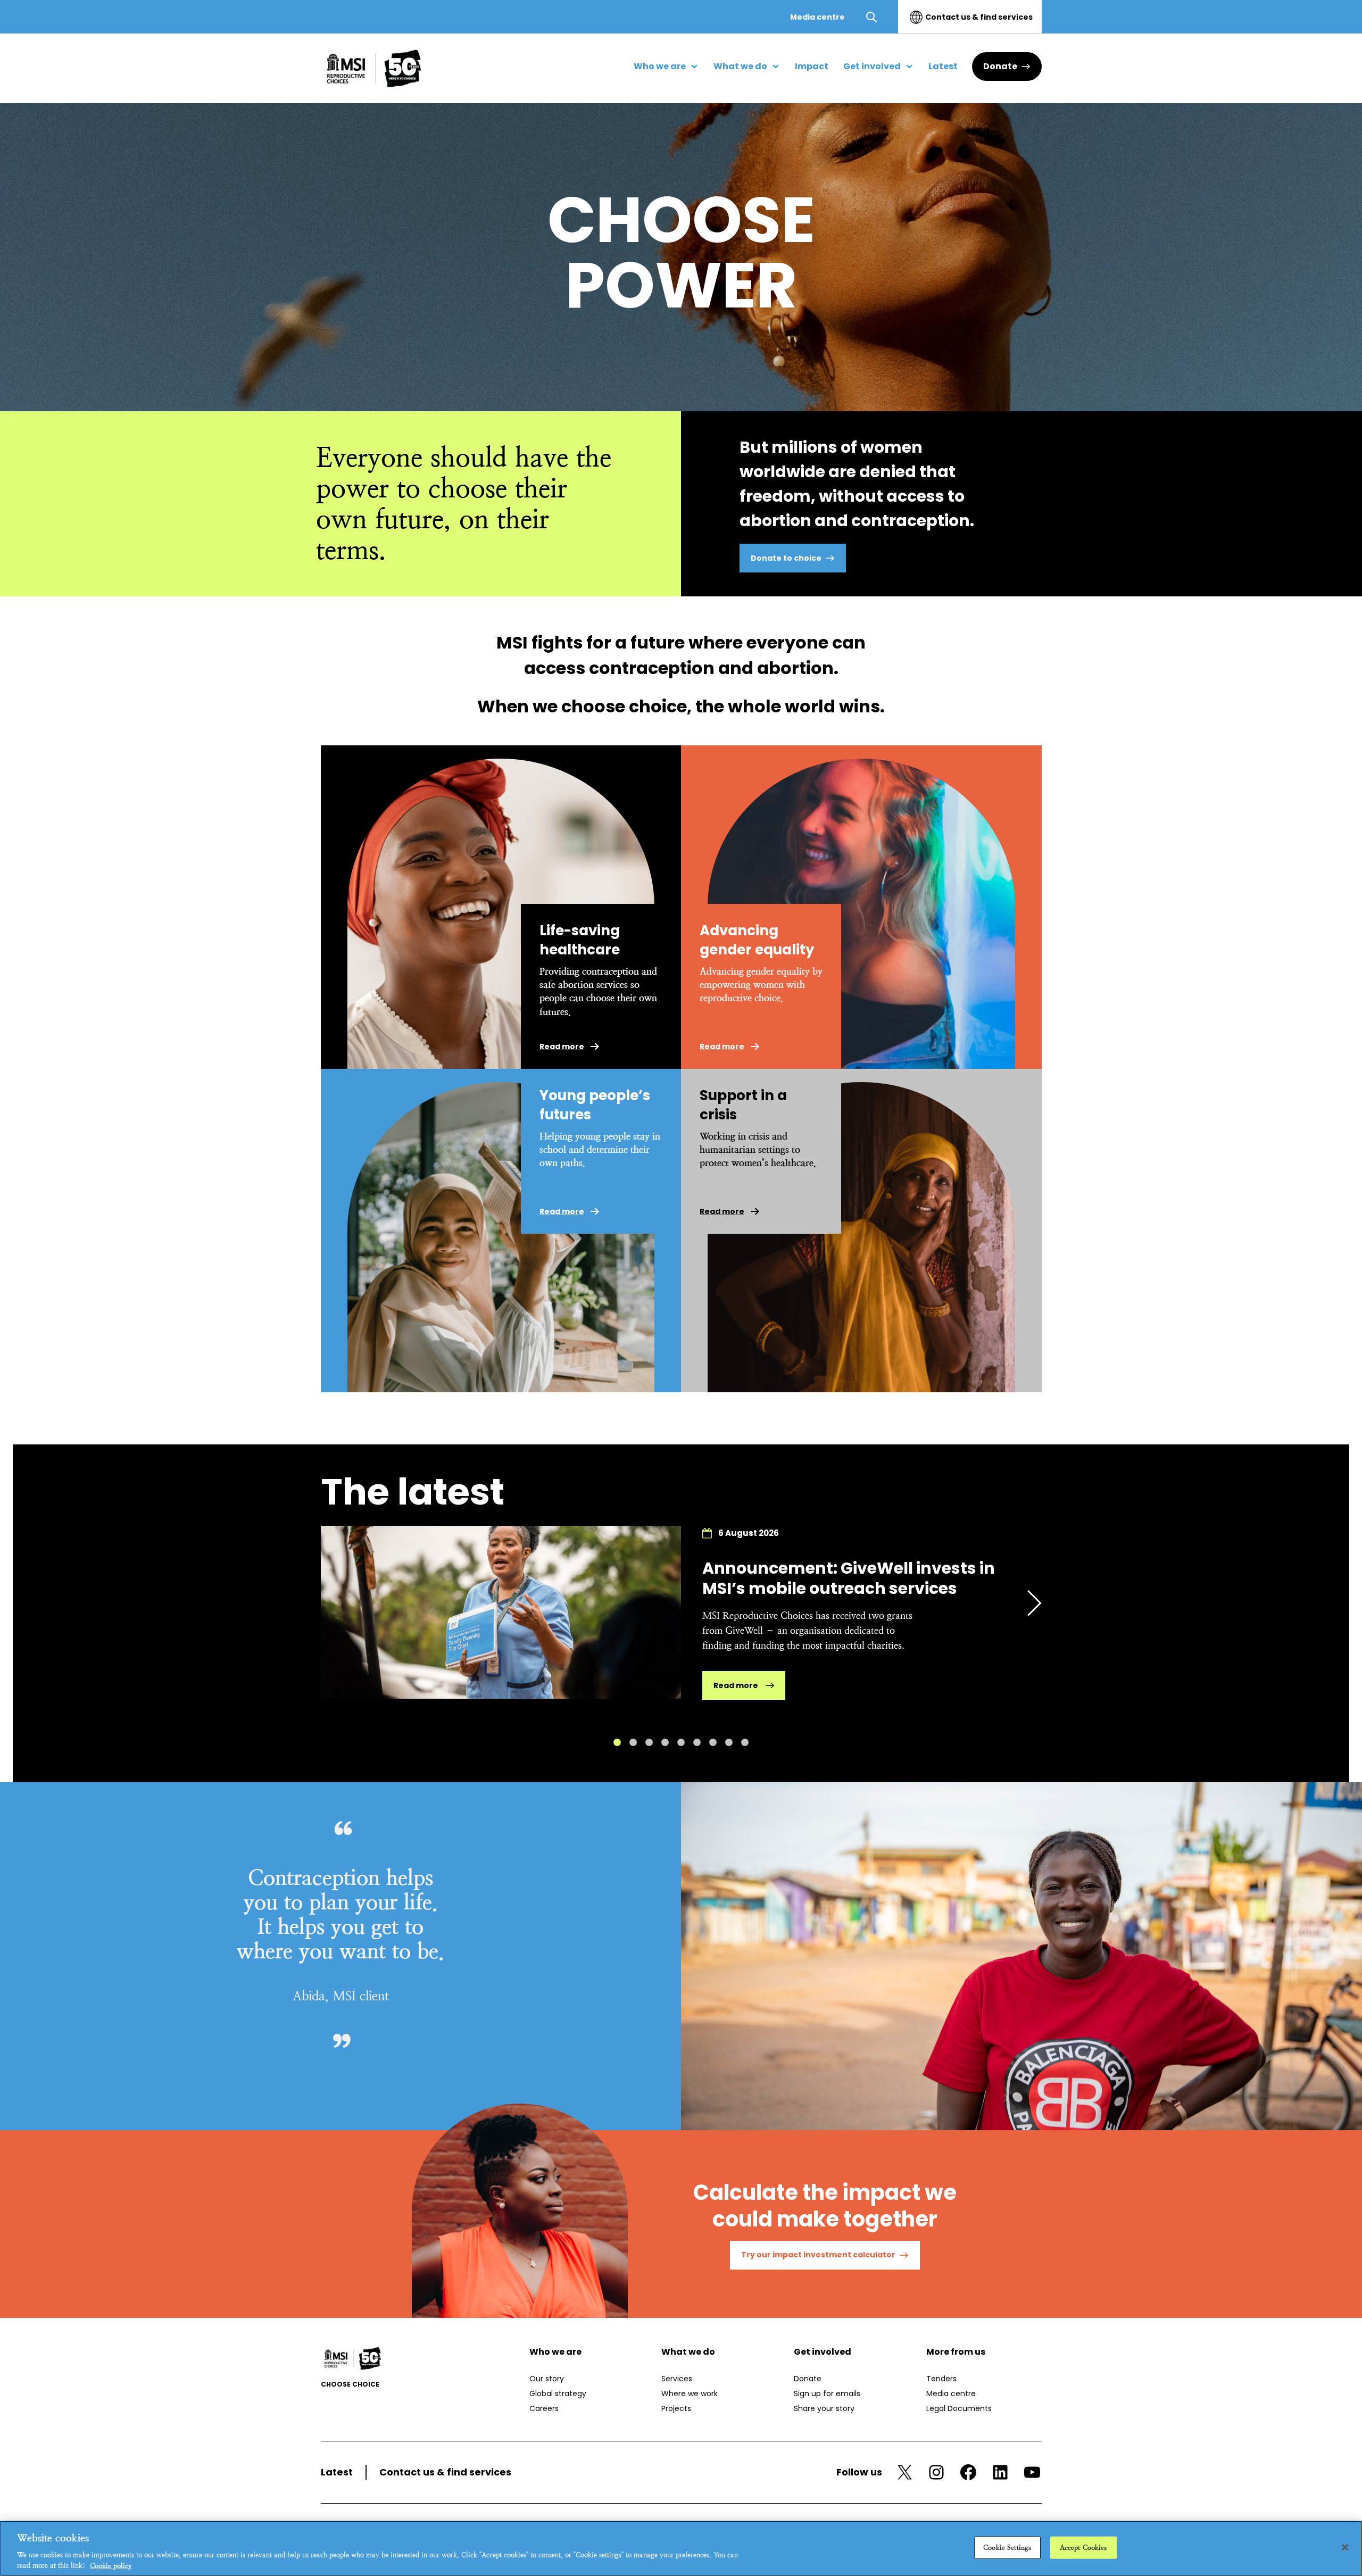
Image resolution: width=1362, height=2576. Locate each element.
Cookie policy (111, 2565)
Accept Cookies (1083, 2548)
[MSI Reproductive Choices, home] (374, 68)
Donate (1000, 66)
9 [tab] (745, 1742)
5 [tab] (681, 1742)
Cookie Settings (1007, 2548)
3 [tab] (649, 1742)
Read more (562, 1046)
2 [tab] (633, 1742)
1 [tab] (617, 1742)
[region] (681, 2548)
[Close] (1345, 2547)
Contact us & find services (979, 17)
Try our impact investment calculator (818, 2255)
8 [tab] (729, 1742)
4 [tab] (665, 1742)
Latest (337, 2472)
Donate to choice (786, 558)
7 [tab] (713, 1742)
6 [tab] (697, 1742)
